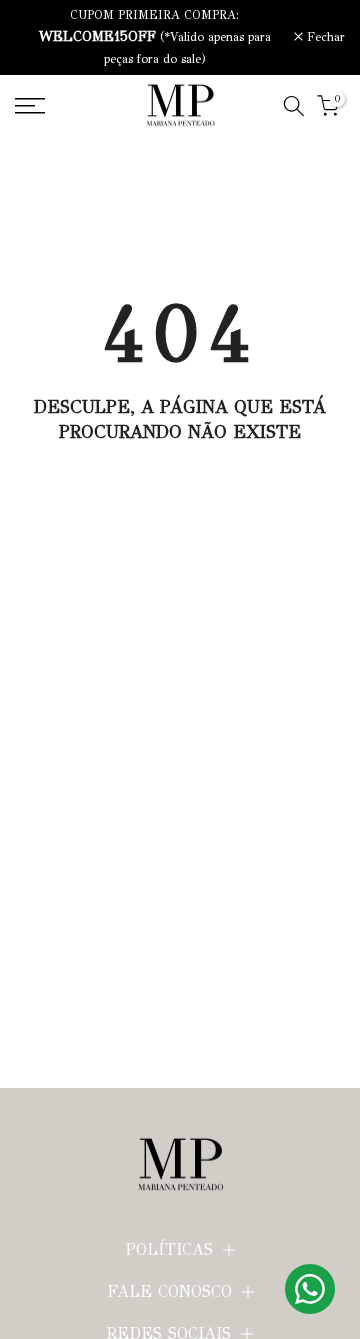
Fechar (324, 37)
